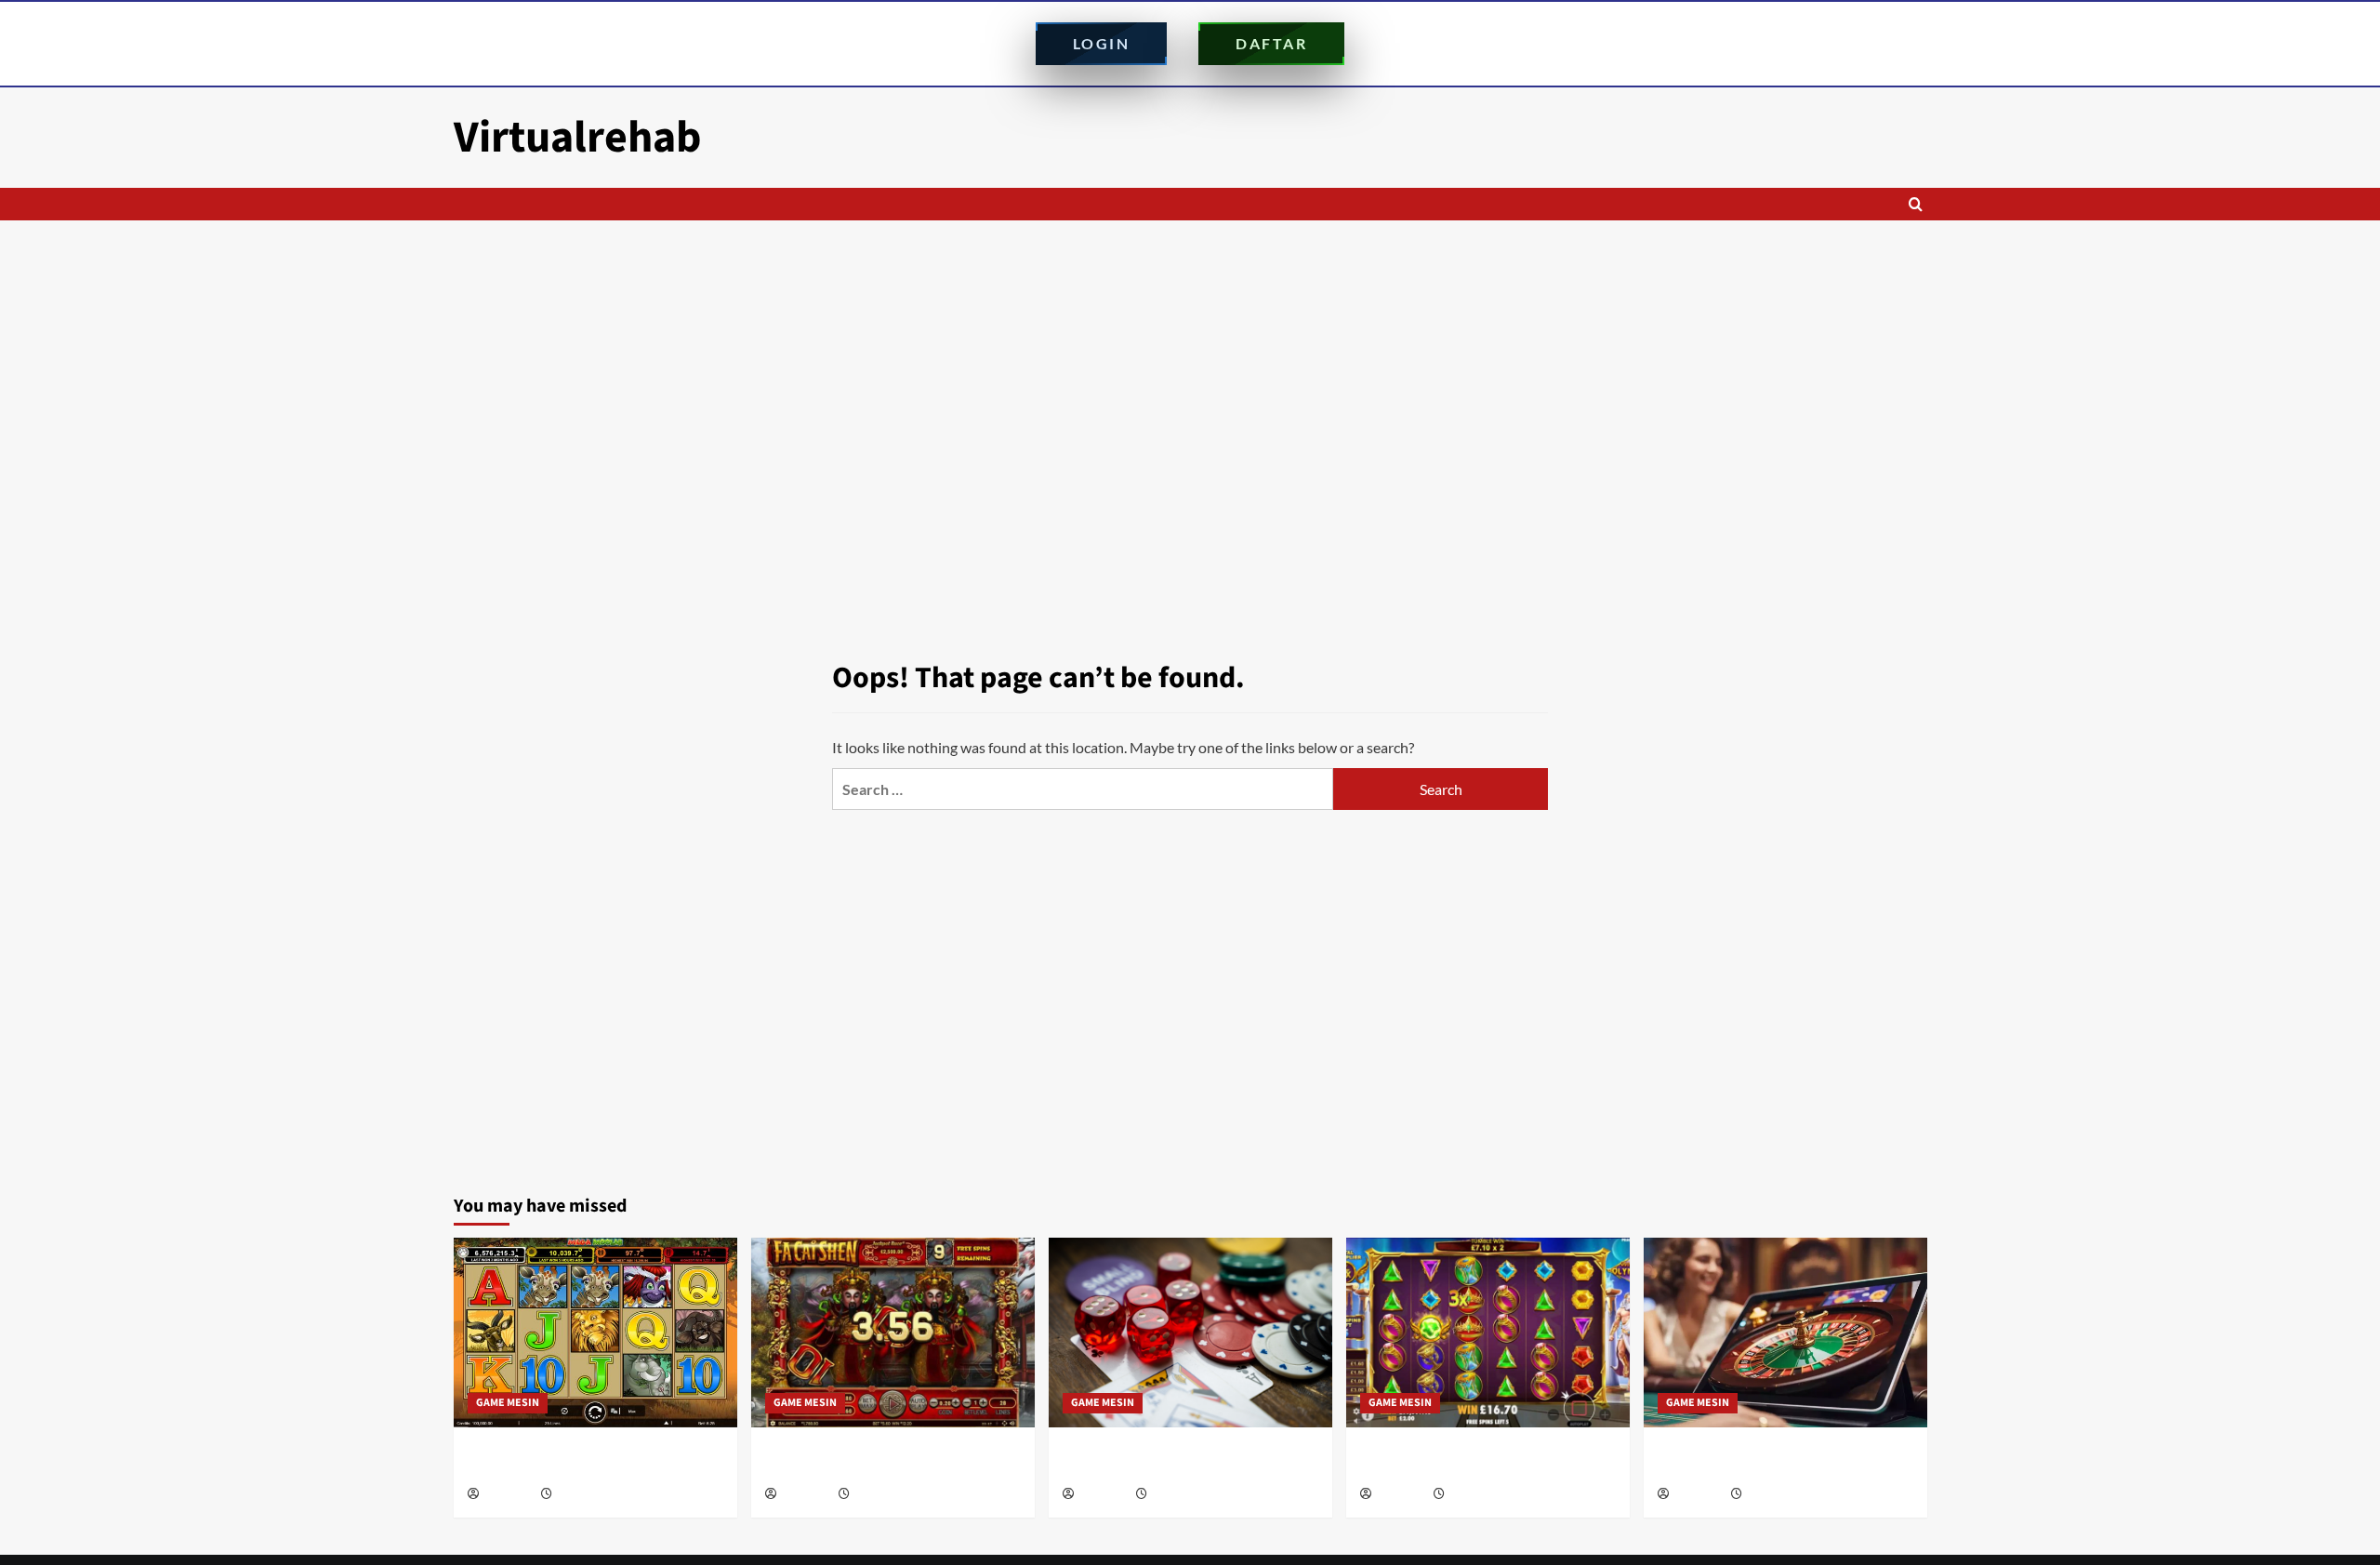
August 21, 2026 (593, 1495)
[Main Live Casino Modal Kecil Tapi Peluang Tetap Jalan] (1785, 1332)
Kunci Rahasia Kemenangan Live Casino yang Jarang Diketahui (1186, 1461)
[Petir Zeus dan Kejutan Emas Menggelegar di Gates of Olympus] (1488, 1332)
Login (1102, 43)
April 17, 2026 (1777, 1495)
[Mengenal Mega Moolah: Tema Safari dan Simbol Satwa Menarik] (595, 1332)
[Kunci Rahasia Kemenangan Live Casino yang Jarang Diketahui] (1190, 1332)
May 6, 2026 (880, 1495)
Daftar (1271, 43)
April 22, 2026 (1480, 1495)
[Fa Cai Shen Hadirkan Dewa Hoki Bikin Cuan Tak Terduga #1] (893, 1332)
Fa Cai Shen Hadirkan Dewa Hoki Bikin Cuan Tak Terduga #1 (882, 1461)
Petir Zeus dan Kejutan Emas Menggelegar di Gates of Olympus (1464, 1461)
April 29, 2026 (1182, 1495)
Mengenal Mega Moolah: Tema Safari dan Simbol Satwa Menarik (593, 1461)
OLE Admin (509, 1495)
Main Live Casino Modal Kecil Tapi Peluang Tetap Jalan (1760, 1461)
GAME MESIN (508, 1403)
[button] (1916, 204)
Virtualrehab (578, 138)
